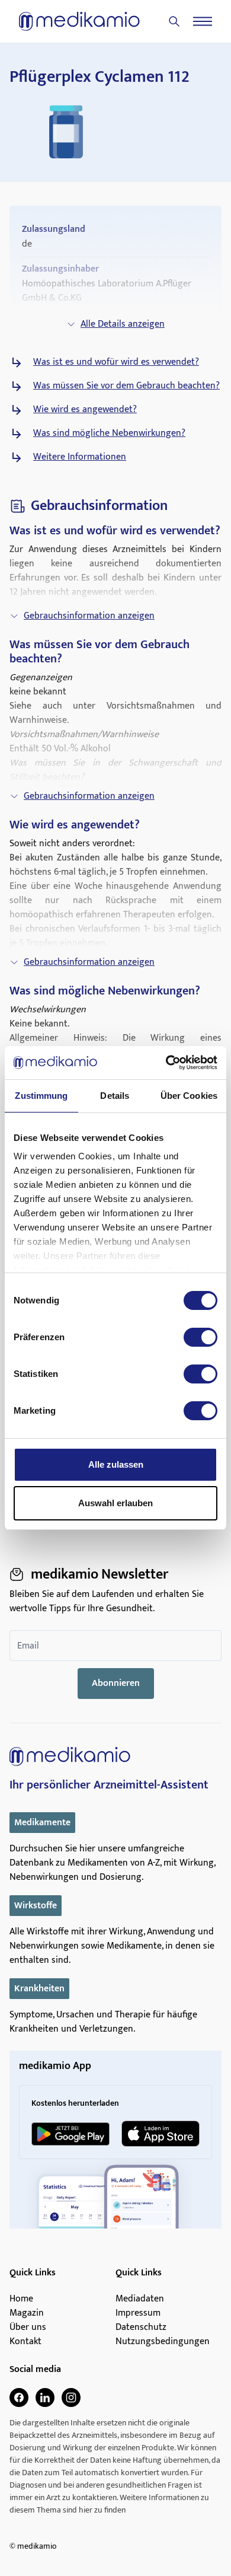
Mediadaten (140, 2299)
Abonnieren (116, 1683)
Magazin (27, 2313)
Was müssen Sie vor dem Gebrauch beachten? (126, 386)
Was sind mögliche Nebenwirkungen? (109, 433)
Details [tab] (115, 1096)
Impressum (138, 2313)
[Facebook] (19, 2398)
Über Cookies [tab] (189, 1096)
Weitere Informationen (80, 457)
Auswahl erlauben (115, 1503)
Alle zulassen (116, 1464)
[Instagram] (71, 2398)
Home (21, 2299)
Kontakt (25, 2342)
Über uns (28, 2328)
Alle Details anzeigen (123, 324)
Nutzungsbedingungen (163, 2342)
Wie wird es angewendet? (85, 410)
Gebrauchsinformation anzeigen (89, 616)
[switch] (200, 1337)
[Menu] (203, 21)
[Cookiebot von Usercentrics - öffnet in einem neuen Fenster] (166, 1063)
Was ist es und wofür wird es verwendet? (116, 362)
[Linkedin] (45, 2398)
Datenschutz (141, 2328)
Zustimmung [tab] (41, 1096)
